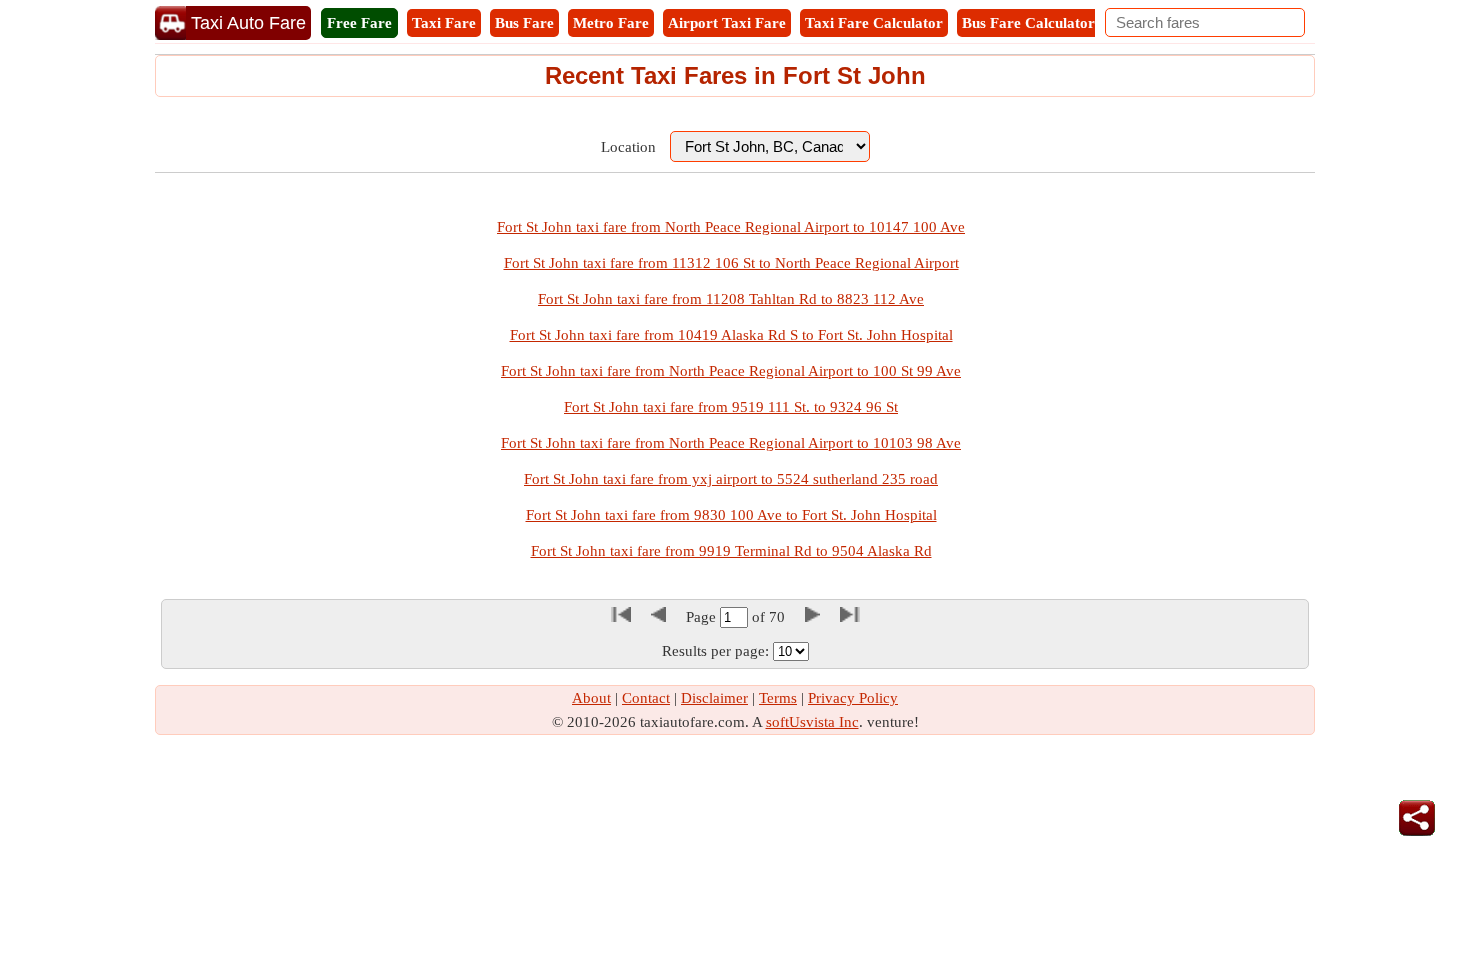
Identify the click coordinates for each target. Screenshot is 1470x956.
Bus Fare (524, 23)
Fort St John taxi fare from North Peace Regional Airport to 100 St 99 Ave (731, 371)
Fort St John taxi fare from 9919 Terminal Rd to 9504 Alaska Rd (731, 551)
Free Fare (359, 23)
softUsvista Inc (812, 722)
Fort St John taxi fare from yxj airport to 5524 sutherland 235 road (731, 479)
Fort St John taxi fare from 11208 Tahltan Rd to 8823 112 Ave (731, 299)
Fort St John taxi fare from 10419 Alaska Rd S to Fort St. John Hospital (731, 335)
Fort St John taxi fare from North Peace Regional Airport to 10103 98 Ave (731, 443)
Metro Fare (611, 23)
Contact (646, 698)
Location (628, 147)
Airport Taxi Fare (727, 23)
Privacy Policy (853, 698)
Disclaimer (714, 698)
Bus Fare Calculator (1028, 23)
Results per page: (715, 651)
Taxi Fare (444, 23)
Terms (778, 698)
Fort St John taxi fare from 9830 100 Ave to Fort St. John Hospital (731, 515)
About (591, 698)
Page (703, 617)
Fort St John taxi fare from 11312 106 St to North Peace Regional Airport (731, 263)
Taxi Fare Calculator (874, 23)
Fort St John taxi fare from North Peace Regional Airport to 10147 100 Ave (731, 227)
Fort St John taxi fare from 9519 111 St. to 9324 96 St (731, 407)
